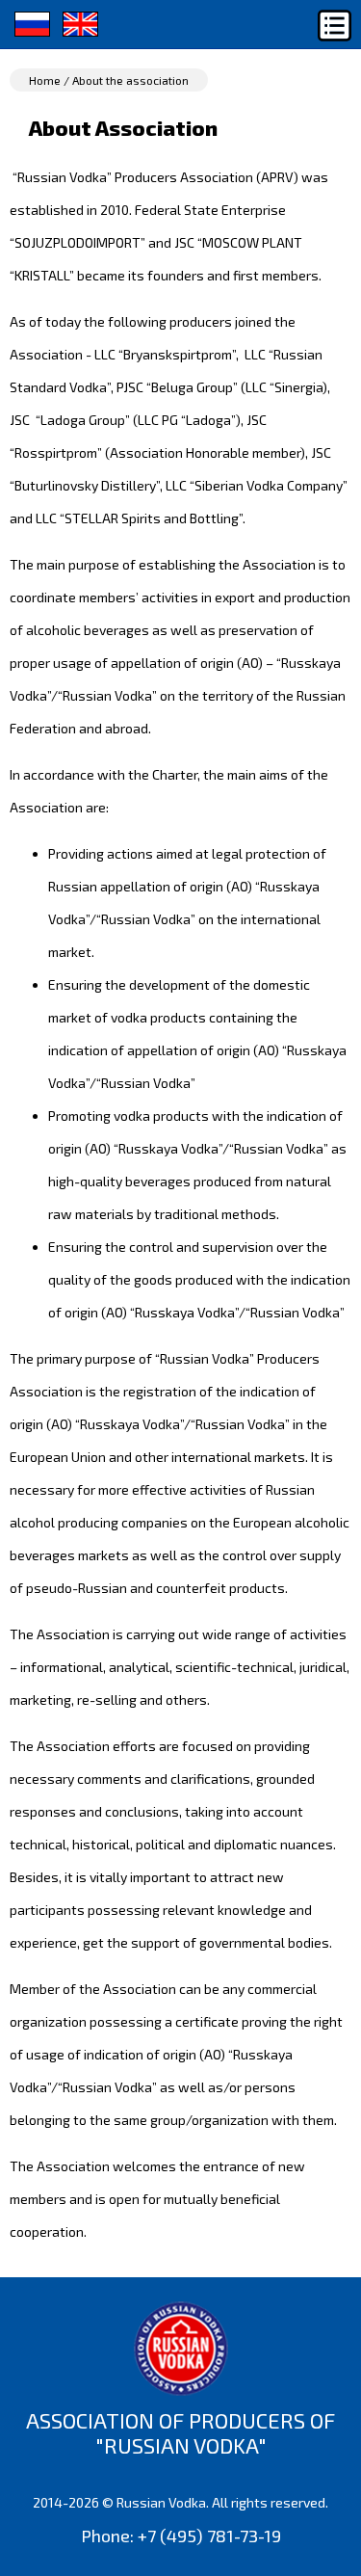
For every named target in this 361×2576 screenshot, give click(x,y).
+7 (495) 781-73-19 (209, 2536)
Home (45, 80)
